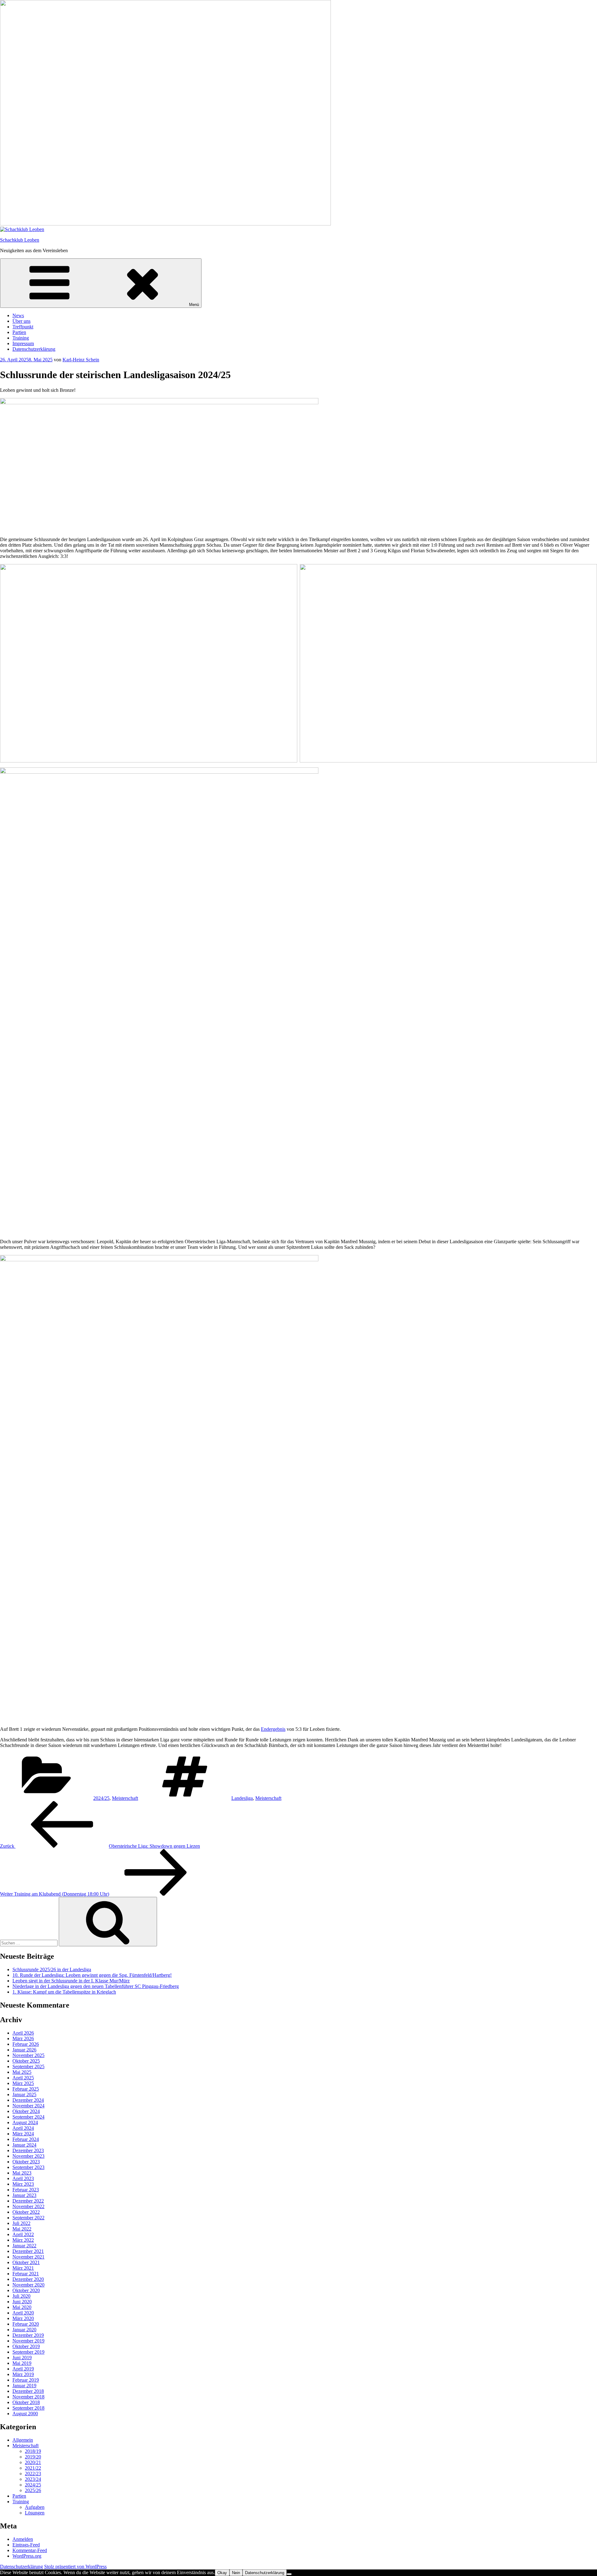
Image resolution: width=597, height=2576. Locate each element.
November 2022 (28, 2206)
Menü (194, 305)
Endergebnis (273, 1729)
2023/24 (33, 2479)
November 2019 (28, 2341)
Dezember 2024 (28, 2100)
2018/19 (33, 2451)
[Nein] (289, 2574)
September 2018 (28, 2408)
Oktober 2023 (26, 2162)
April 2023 (23, 2178)
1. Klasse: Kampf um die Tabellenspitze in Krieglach (64, 1992)
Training (21, 338)
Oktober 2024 (26, 2111)
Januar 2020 (24, 2330)
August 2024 (25, 2122)
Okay (222, 2573)
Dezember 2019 (28, 2335)
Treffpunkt (23, 327)
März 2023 (23, 2184)
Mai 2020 (22, 2307)
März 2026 (23, 2039)
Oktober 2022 (26, 2212)
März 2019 (23, 2374)
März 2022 (23, 2240)
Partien (19, 332)
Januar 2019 (24, 2386)
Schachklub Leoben (20, 240)
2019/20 (33, 2457)
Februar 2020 (26, 2324)
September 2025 (28, 2066)
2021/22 (33, 2468)
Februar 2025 (26, 2089)
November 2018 (28, 2397)
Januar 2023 (24, 2195)
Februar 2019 (26, 2380)
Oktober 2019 (26, 2346)
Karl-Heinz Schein (81, 360)
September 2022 (28, 2218)
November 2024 (28, 2106)
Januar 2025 (24, 2094)
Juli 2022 (21, 2223)
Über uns (21, 321)
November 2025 (28, 2055)
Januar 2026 (24, 2050)
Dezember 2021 (28, 2251)
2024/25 (101, 1798)
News (18, 315)
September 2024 (28, 2117)
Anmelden (23, 2539)
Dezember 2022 (28, 2201)
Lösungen (35, 2513)
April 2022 (23, 2234)
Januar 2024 (24, 2145)
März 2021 (23, 2268)
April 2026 (23, 2033)
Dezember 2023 (28, 2150)
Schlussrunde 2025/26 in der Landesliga (52, 1969)
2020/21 (33, 2462)
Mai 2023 (22, 2173)
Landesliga (242, 1798)
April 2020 (23, 2313)
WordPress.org (27, 2556)
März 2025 (23, 2083)
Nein (236, 2573)
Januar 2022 (24, 2246)
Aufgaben (35, 2507)
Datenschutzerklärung (34, 349)
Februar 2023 (26, 2190)
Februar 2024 (26, 2139)
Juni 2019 (22, 2358)
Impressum (23, 343)
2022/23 (33, 2474)
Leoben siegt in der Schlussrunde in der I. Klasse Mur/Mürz (71, 1981)
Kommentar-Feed (30, 2550)
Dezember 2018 (28, 2391)
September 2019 (28, 2352)
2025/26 (33, 2490)
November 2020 (28, 2285)
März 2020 (23, 2318)
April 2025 (23, 2078)
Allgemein (23, 2440)
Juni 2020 (22, 2302)
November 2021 (28, 2257)
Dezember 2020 (28, 2279)
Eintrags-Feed (26, 2545)
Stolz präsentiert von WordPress (75, 2567)
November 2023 (28, 2156)
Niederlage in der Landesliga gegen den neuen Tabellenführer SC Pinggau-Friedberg (96, 1986)
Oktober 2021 (26, 2262)
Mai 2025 (22, 2072)
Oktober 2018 (26, 2402)
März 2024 (23, 2134)
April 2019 (23, 2369)
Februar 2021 (26, 2274)
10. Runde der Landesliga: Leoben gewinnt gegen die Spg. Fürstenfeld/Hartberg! (92, 1975)
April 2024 (23, 2128)
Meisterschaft (125, 1798)
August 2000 (25, 2414)
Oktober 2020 (26, 2290)
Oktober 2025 (26, 2061)
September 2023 (28, 2167)
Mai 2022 (22, 2229)
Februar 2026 (26, 2044)
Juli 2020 (21, 2296)
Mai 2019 (22, 2363)
